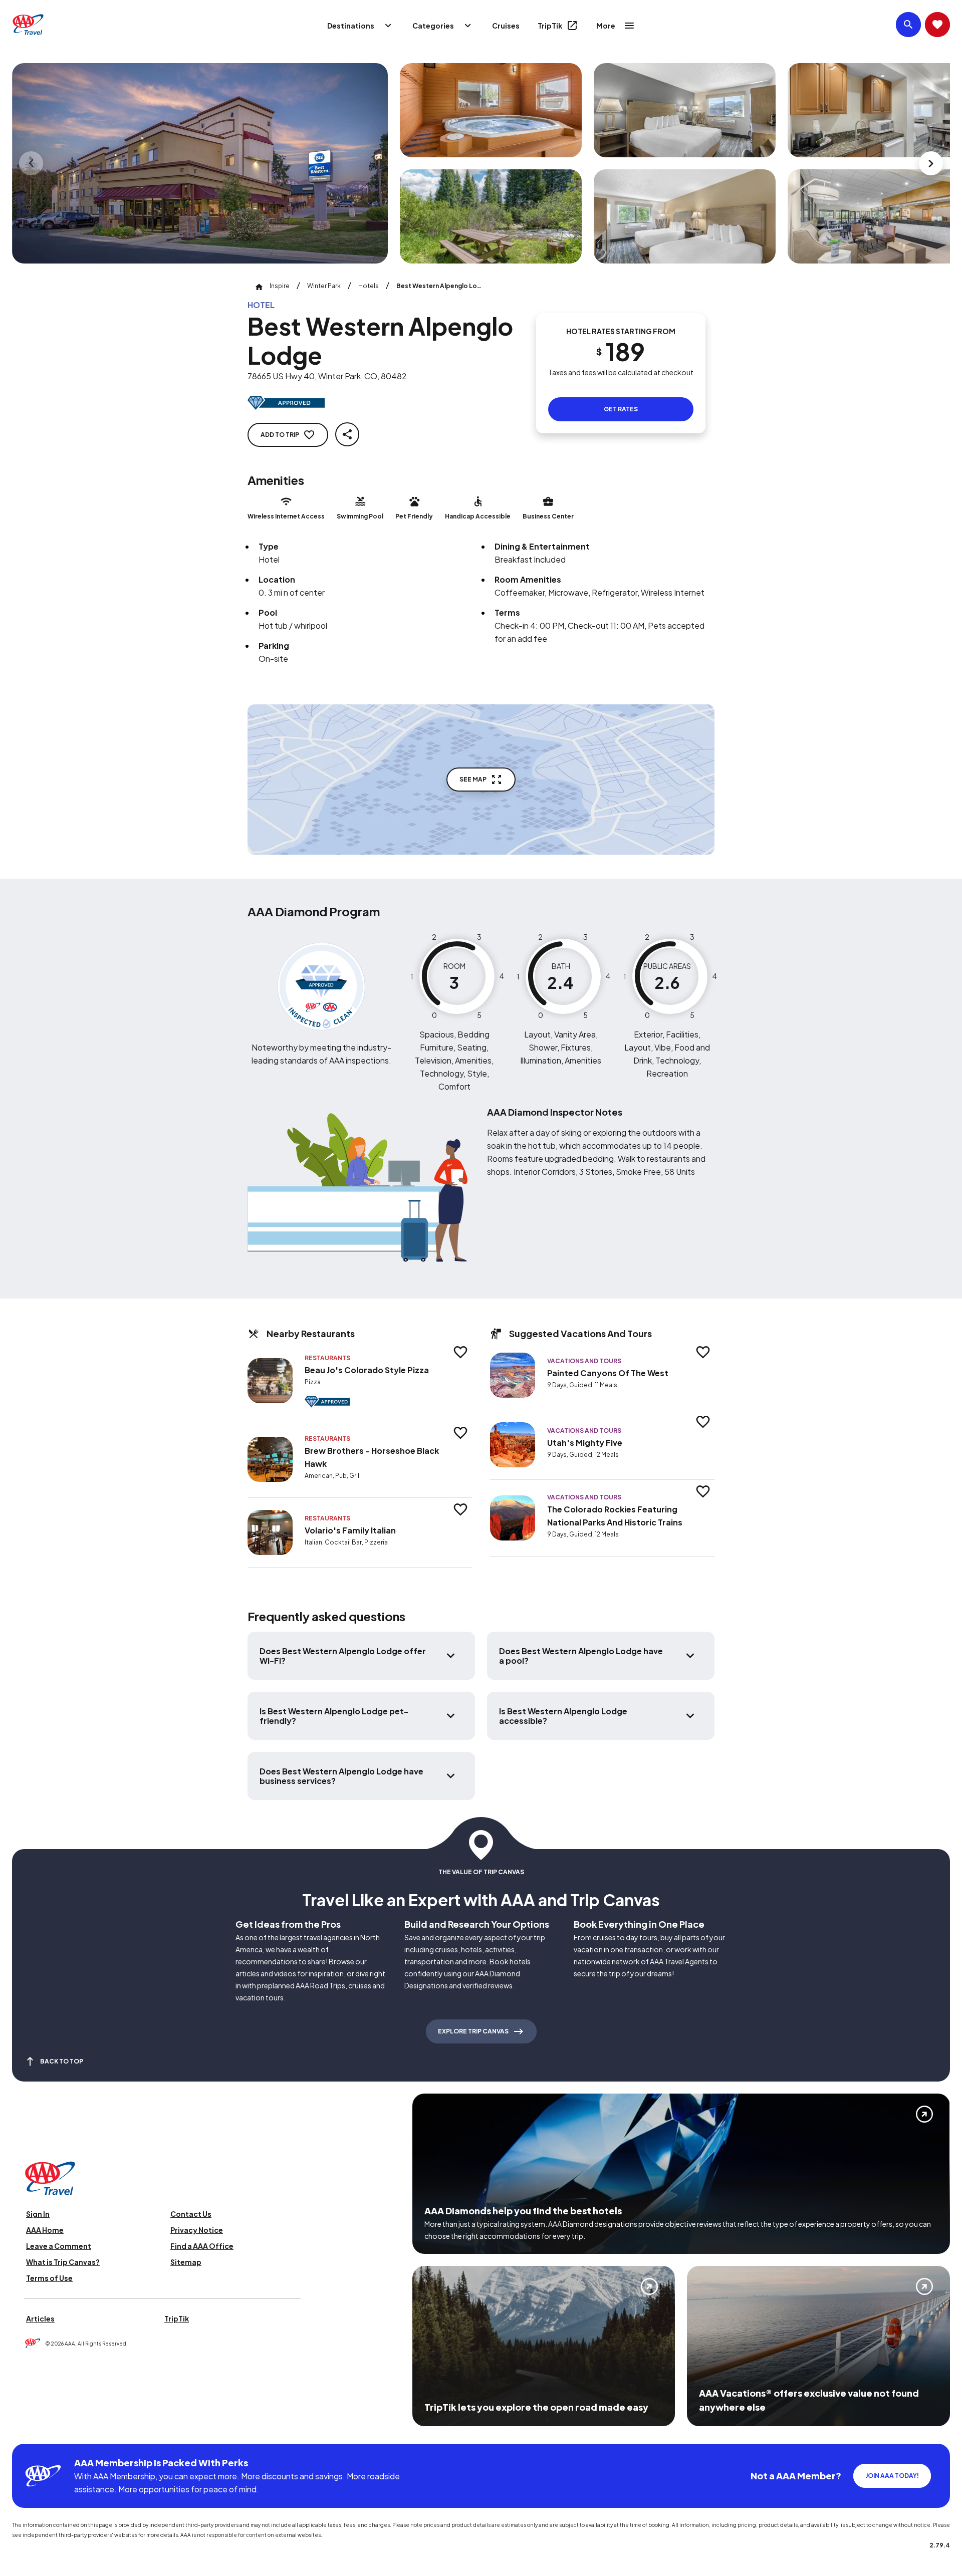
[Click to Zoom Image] (200, 163)
